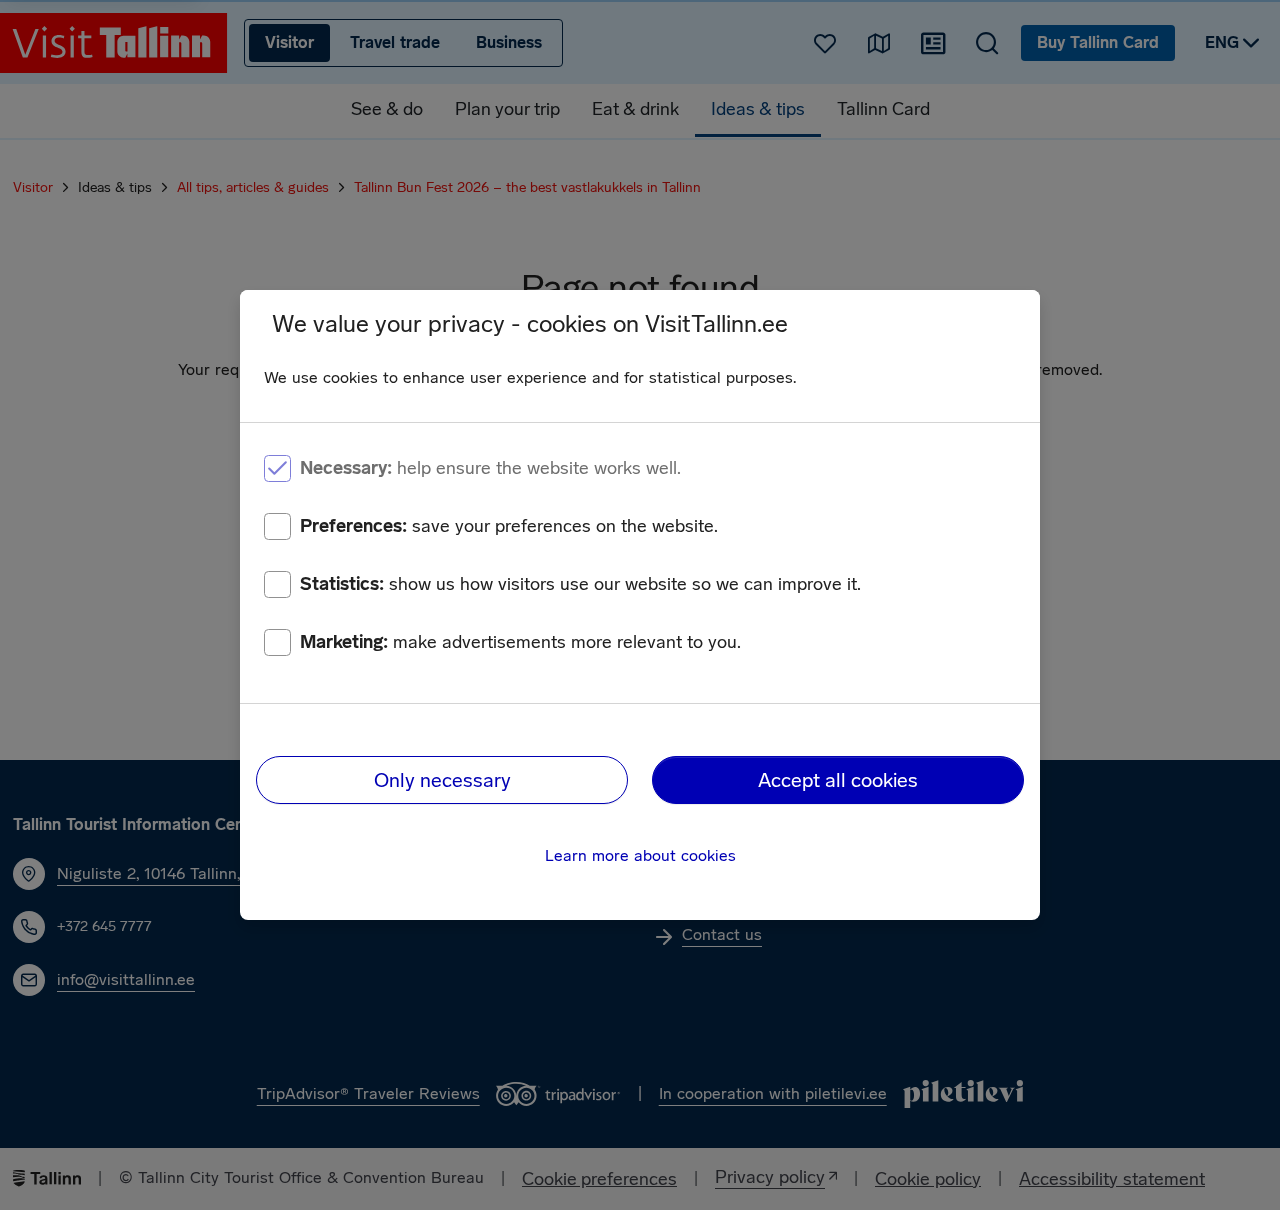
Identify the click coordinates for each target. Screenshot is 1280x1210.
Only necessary (442, 780)
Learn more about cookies (640, 855)
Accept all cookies (838, 780)
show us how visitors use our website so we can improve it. (580, 584)
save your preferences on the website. (509, 526)
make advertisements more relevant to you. (520, 642)
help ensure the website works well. (490, 468)
